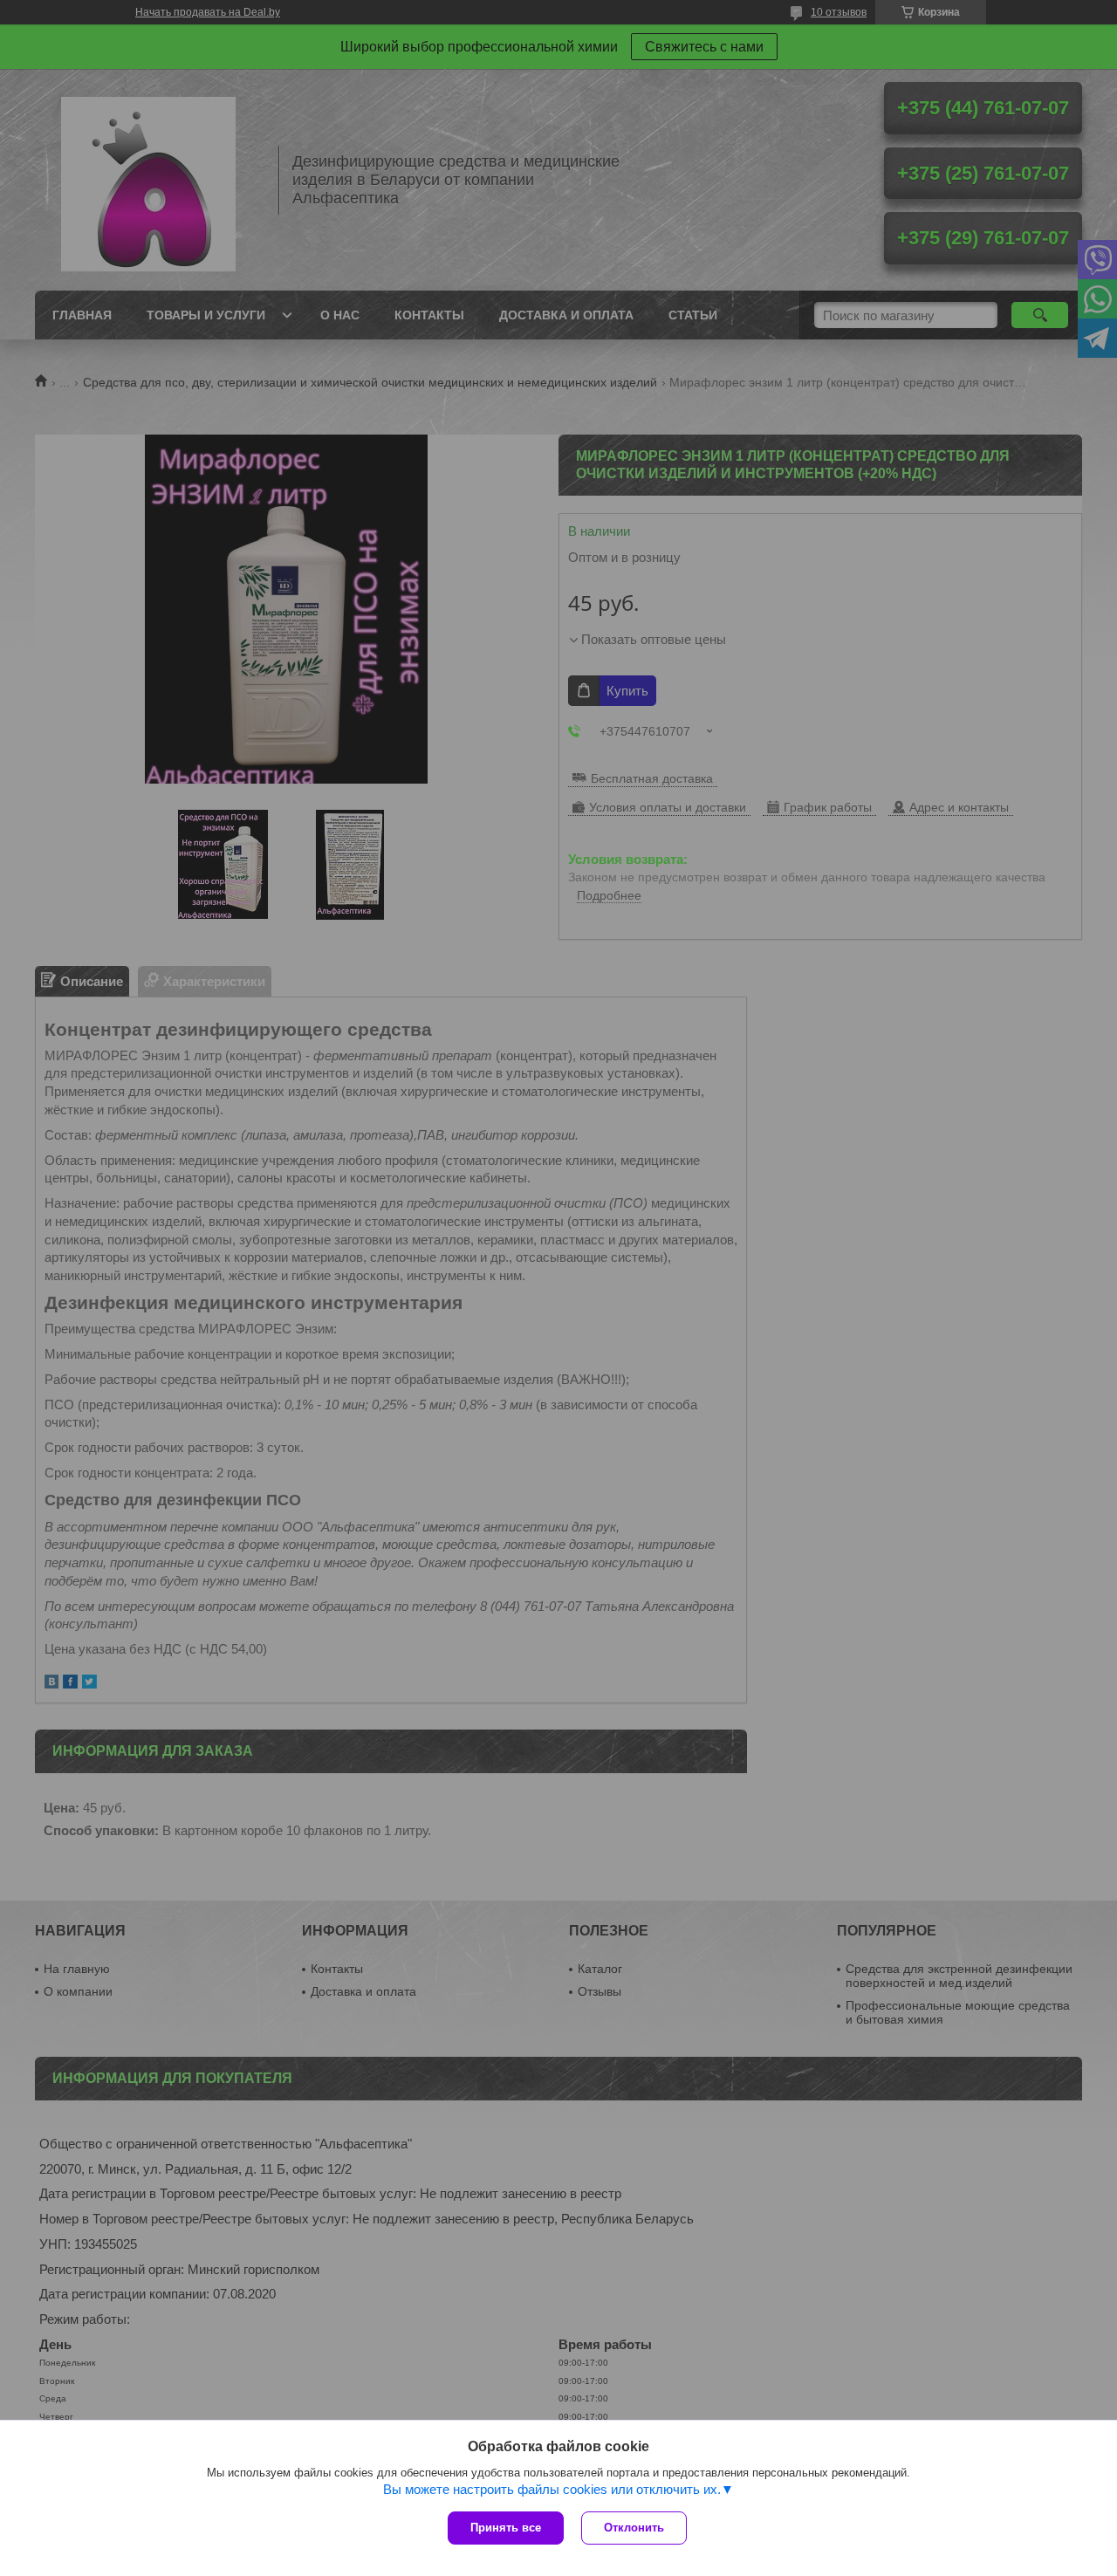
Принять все (506, 2528)
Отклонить (634, 2528)
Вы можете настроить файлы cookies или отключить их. (552, 2489)
